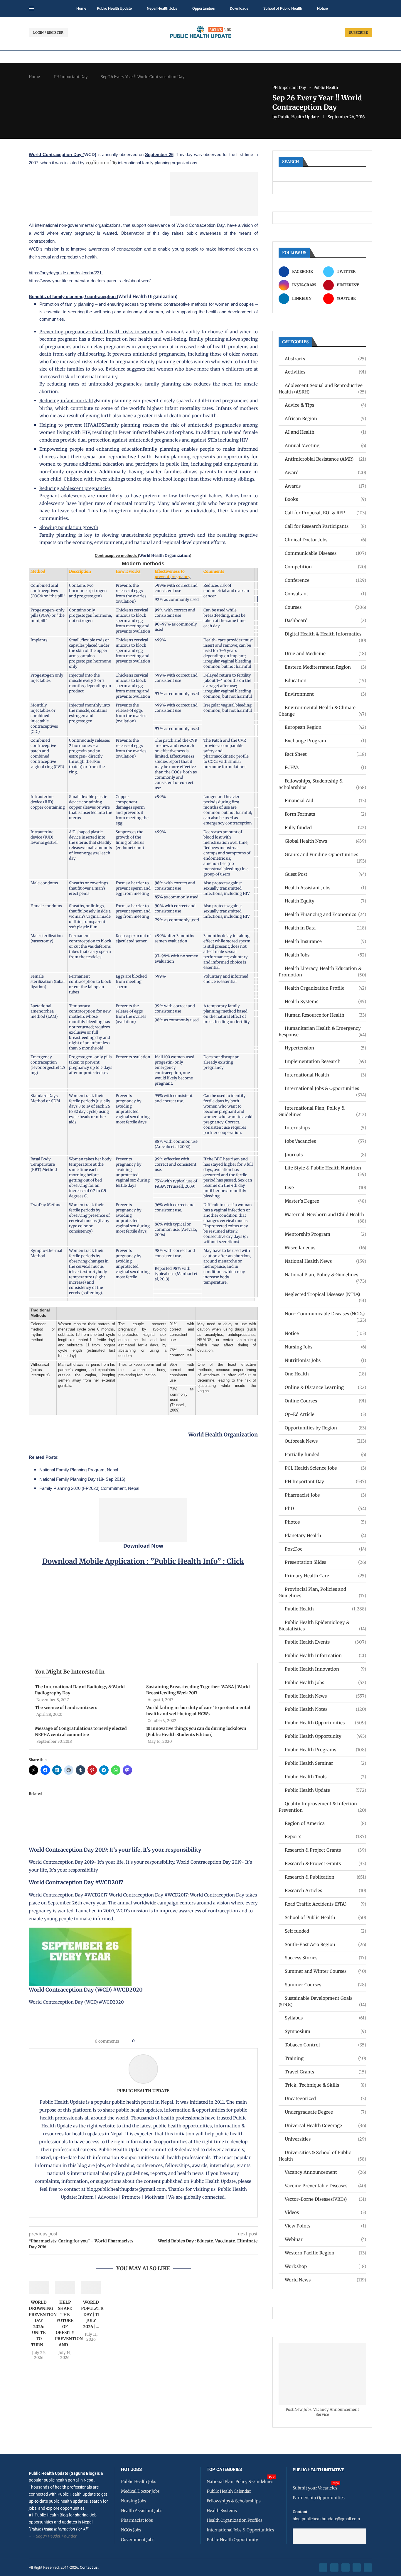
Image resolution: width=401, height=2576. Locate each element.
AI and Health (325, 432)
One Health (325, 1374)
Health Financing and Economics (325, 914)
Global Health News (325, 841)
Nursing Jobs (325, 1347)
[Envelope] (368, 2567)
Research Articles (325, 1890)
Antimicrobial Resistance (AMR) (325, 459)
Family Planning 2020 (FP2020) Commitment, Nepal (89, 1488)
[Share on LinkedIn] (154, 2041)
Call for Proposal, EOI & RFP (325, 513)
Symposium (325, 2031)
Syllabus (325, 2018)
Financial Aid (325, 801)
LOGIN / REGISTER (48, 33)
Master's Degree (325, 1201)
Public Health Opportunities (325, 1723)
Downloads (239, 8)
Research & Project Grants (325, 1850)
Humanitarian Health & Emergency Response (322, 1031)
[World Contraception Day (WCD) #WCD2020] (80, 1932)
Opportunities (204, 8)
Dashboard (325, 620)
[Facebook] (323, 2567)
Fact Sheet (325, 754)
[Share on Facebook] (141, 2041)
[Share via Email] (189, 2041)
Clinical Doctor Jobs (325, 540)
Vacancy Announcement (325, 2172)
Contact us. (90, 2567)
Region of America (325, 1823)
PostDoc (325, 1549)
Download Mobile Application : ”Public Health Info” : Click (143, 1561)
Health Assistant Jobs (325, 888)
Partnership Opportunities (319, 2498)
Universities (325, 2139)
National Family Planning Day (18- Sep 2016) (82, 1479)
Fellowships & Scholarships (234, 2501)
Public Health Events (325, 1642)
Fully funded (325, 828)
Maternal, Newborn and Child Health (325, 1215)
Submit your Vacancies (315, 2488)
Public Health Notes (325, 1709)
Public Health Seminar (325, 1763)
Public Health (325, 1609)
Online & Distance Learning (325, 1387)
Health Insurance (325, 941)
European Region (325, 727)
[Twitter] (334, 2567)
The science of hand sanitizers (66, 1708)
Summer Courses (325, 1985)
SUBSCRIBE (358, 33)
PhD (325, 1508)
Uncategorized (325, 2099)
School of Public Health (283, 8)
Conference (325, 580)
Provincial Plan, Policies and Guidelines (322, 1592)
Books (325, 499)
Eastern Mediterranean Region (325, 667)
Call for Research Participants (325, 526)
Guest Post (325, 874)
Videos (325, 2212)
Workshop (325, 2266)
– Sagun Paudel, (47, 2536)
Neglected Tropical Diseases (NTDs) (325, 1295)
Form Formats (325, 814)
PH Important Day (71, 77)
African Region (325, 419)
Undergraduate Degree (325, 2112)
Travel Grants (325, 2072)
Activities (325, 372)
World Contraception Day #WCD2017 (76, 1882)
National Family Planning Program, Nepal (79, 1470)
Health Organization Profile (325, 988)
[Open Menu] (31, 9)
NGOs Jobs (131, 2530)
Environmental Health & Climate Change (322, 711)
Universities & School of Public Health (322, 2156)
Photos (325, 1522)
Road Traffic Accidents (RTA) (325, 1904)
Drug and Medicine (325, 654)
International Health (325, 1075)
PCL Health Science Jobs (325, 1468)
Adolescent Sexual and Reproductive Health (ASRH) (322, 389)
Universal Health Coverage (325, 2125)
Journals (325, 1155)
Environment (325, 694)
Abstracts (325, 359)
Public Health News (325, 1696)
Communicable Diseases (325, 553)
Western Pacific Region (325, 2253)
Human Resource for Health (325, 1015)
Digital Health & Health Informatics (325, 634)
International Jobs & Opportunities (325, 1089)
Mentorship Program (325, 1234)
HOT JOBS (131, 2470)
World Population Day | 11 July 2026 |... (95, 2314)
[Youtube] (357, 2567)
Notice (322, 8)
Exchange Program (325, 741)
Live (325, 1188)
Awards (325, 486)
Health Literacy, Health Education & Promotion (322, 972)
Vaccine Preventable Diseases (325, 2186)
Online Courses (325, 1401)
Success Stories (325, 1958)
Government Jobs (138, 2540)
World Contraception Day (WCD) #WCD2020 (86, 1990)
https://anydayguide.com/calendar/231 (66, 273)
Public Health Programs (325, 1750)
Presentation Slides (325, 1562)
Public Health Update (114, 8)
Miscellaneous (325, 1248)
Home (81, 8)
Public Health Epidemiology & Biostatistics (322, 1626)
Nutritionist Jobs (325, 1360)
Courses (325, 607)
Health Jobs (325, 955)
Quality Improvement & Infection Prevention (322, 1807)
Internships (325, 1128)
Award (325, 473)
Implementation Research (325, 1061)
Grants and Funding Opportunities (325, 855)
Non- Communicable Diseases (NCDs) (325, 1314)
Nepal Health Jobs (162, 8)
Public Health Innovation (325, 1669)
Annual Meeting (325, 446)
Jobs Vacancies (325, 1141)
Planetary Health (325, 1535)
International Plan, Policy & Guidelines (322, 1111)
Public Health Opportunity (325, 1736)
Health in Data (325, 928)
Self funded (325, 1931)
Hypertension (325, 1048)
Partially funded (325, 1455)
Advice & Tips (325, 405)
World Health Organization (147, 296)
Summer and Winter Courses (325, 1971)
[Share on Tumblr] (160, 2041)
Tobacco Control (325, 2045)
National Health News (325, 1261)
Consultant (325, 594)
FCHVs (325, 767)
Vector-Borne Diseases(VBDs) (325, 2199)
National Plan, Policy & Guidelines (325, 1275)
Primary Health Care (325, 1576)
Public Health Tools (325, 1777)
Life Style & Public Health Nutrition (325, 1168)
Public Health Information (325, 1655)
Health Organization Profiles (235, 2520)
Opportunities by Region (325, 1428)
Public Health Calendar (229, 2491)
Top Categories (224, 2470)
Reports (325, 1837)
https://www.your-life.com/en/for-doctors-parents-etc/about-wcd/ (90, 281)
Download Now (143, 1546)
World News (325, 2280)
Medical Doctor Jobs (140, 2491)
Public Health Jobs (325, 1682)
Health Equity (325, 901)
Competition (325, 567)
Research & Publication (325, 1877)
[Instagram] (346, 2567)
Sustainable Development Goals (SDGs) (322, 2001)
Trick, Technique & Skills (325, 2085)
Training (325, 2058)
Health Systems (325, 1002)
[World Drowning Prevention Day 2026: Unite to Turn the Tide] (39, 2288)
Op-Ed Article (325, 1414)
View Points (325, 2226)
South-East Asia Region (325, 1944)
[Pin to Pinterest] (149, 2041)
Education (325, 681)
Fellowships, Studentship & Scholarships (322, 784)
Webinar (325, 2239)
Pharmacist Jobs (325, 1495)
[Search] (369, 9)
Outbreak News (325, 1441)
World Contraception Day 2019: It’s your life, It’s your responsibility (115, 1850)
